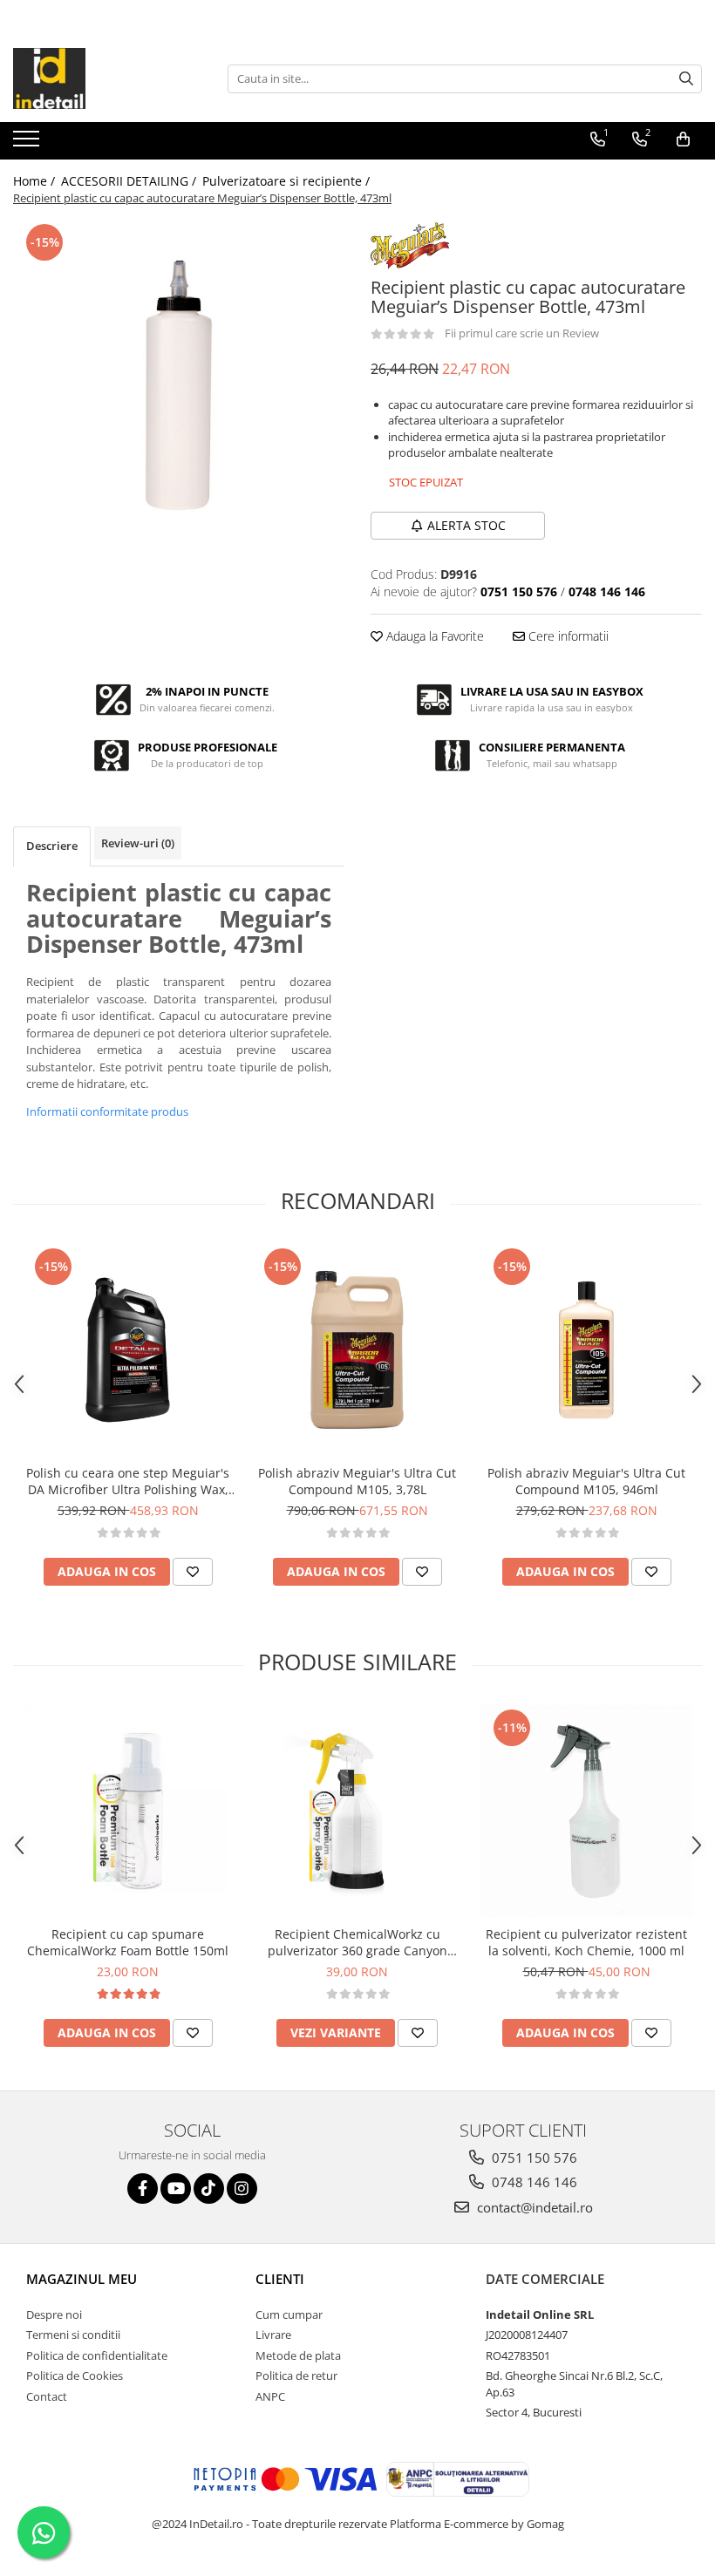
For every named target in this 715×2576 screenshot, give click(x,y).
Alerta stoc (466, 525)
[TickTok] (209, 2189)
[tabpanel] (179, 385)
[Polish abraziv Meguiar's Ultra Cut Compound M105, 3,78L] (357, 1350)
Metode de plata (298, 2355)
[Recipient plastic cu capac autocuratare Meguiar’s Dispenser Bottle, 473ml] (179, 385)
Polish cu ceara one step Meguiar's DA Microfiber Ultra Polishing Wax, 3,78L (128, 1481)
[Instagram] (242, 2189)
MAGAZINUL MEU (82, 2279)
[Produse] (28, 144)
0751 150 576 (533, 2158)
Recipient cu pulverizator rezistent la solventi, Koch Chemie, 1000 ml (586, 1942)
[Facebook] (143, 2189)
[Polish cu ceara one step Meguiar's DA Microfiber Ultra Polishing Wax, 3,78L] (128, 1350)
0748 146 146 (533, 2182)
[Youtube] (176, 2189)
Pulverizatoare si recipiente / (288, 181)
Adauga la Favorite (433, 636)
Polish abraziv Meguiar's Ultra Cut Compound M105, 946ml (586, 1481)
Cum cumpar (289, 2314)
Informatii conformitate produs (107, 1111)
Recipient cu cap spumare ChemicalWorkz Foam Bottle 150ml (128, 1942)
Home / (36, 181)
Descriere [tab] (52, 846)
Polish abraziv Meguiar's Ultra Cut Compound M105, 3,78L (357, 1481)
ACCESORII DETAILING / (130, 181)
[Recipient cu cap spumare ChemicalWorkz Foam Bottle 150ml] (128, 1811)
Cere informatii (567, 636)
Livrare (273, 2335)
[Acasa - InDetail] (100, 78)
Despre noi (54, 2314)
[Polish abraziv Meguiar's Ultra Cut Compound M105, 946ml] (586, 1350)
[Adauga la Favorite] (193, 1572)
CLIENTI (280, 2279)
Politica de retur (296, 2375)
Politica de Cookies (75, 2375)
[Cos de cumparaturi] (683, 139)
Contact (47, 2396)
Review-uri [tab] (138, 843)
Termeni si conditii (73, 2335)
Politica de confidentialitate (97, 2355)
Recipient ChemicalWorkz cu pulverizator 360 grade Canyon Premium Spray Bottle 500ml (357, 1942)
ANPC (270, 2396)
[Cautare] (686, 79)
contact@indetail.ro (533, 2207)
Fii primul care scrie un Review (522, 333)
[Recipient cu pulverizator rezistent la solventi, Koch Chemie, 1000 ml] (586, 1811)
